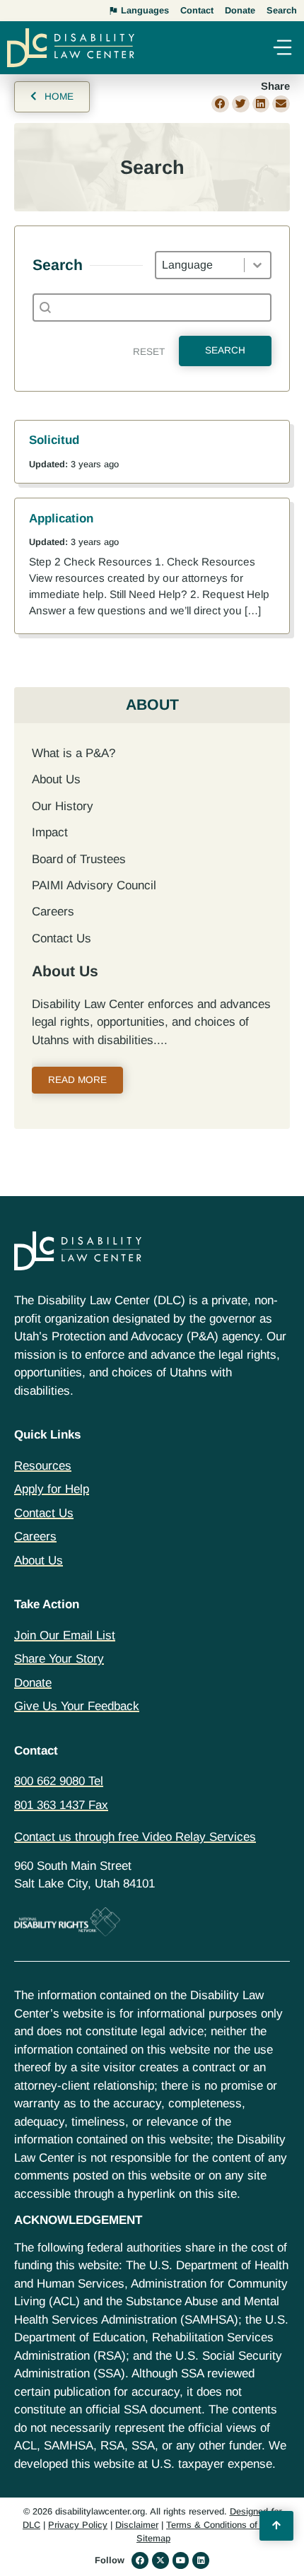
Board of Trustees (79, 859)
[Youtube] (181, 2560)
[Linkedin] (201, 2560)
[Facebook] (140, 2560)
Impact (50, 832)
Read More (77, 1080)
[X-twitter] (160, 2560)
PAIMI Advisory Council (94, 885)
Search (225, 350)
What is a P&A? (74, 753)
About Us (56, 779)
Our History (63, 806)
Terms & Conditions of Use (221, 2525)
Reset (149, 352)
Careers (53, 912)
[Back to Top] (276, 2526)
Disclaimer (137, 2525)
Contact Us (62, 938)
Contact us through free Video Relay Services (135, 1837)
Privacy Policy (78, 2525)
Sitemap (153, 2538)
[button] (282, 49)
